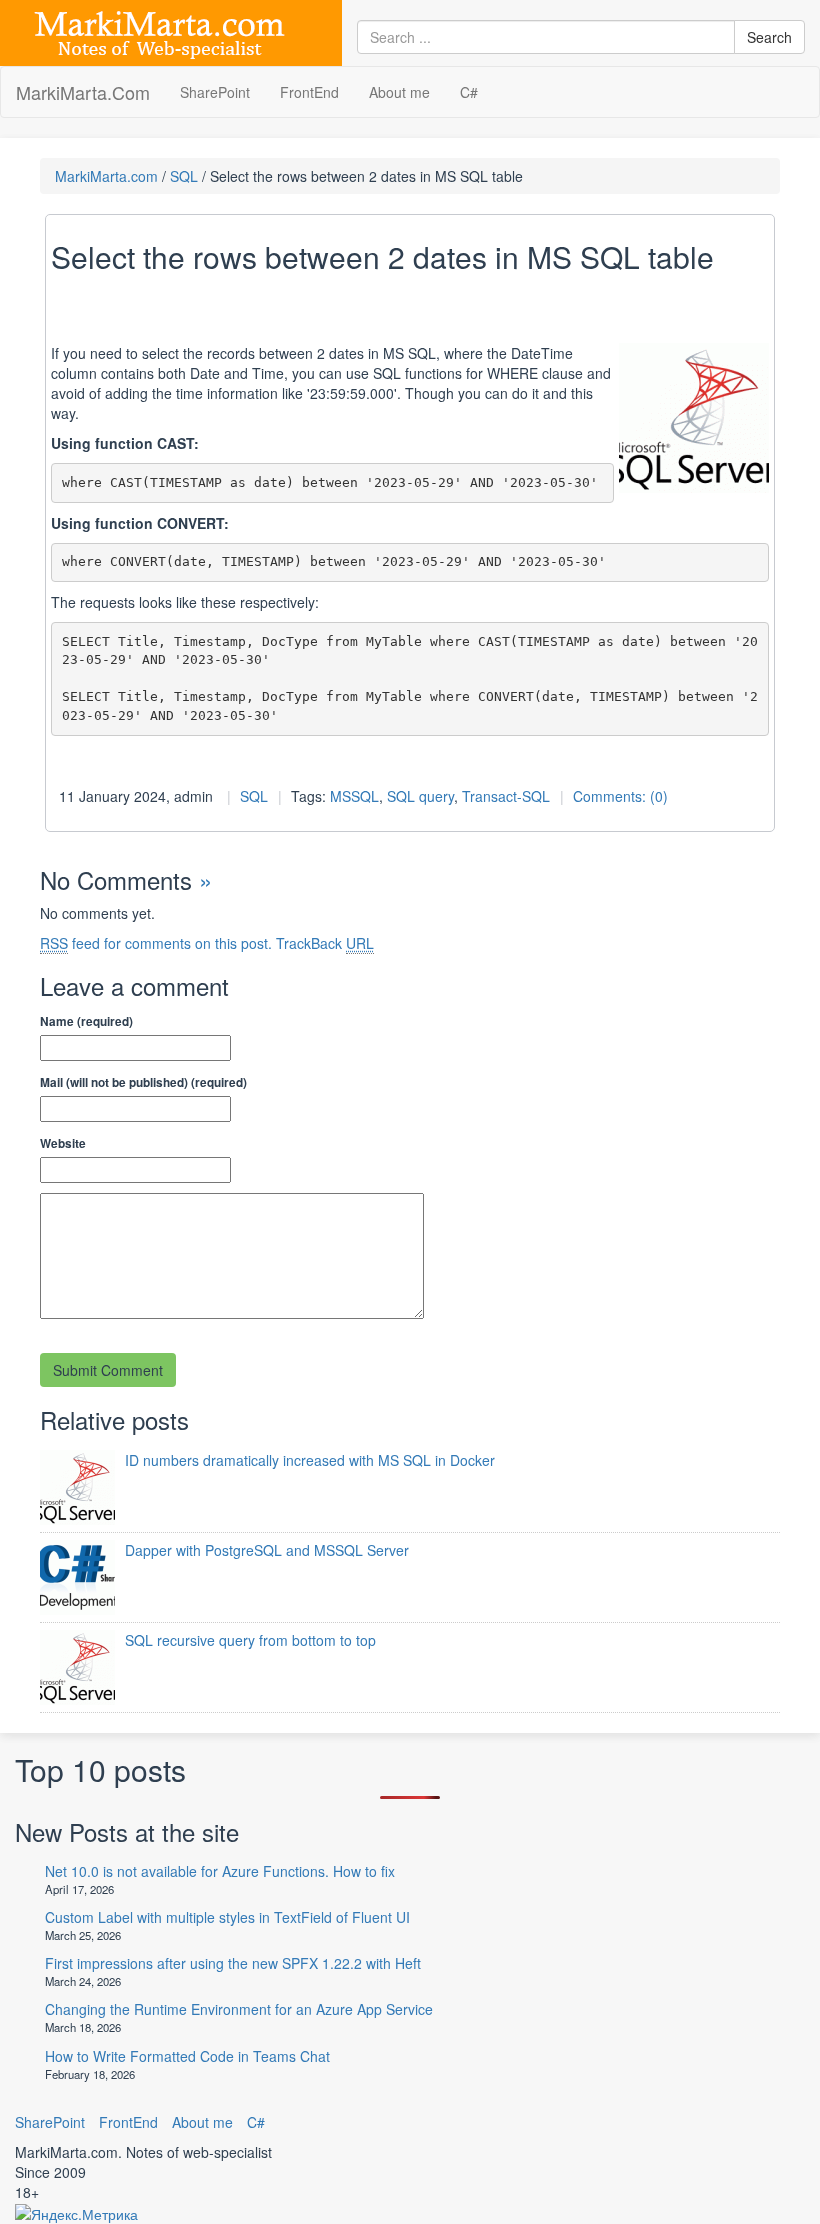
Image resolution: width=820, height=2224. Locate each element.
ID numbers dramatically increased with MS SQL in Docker (310, 1460)
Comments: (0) (620, 796)
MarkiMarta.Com (83, 92)
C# (469, 92)
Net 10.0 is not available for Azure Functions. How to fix (220, 1871)
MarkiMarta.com (106, 176)
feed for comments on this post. (156, 943)
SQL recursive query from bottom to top (250, 1640)
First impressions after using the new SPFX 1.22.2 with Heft (233, 1963)
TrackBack (325, 943)
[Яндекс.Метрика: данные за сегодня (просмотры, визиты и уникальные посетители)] (76, 2214)
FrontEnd (309, 92)
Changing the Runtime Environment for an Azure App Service (239, 2009)
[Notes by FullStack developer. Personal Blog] (159, 31)
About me (399, 92)
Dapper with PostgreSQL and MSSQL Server (267, 1550)
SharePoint (215, 92)
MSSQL (354, 796)
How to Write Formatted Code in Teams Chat (187, 2056)
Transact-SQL (506, 796)
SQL (184, 176)
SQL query (420, 796)
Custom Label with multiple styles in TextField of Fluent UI (227, 1917)
